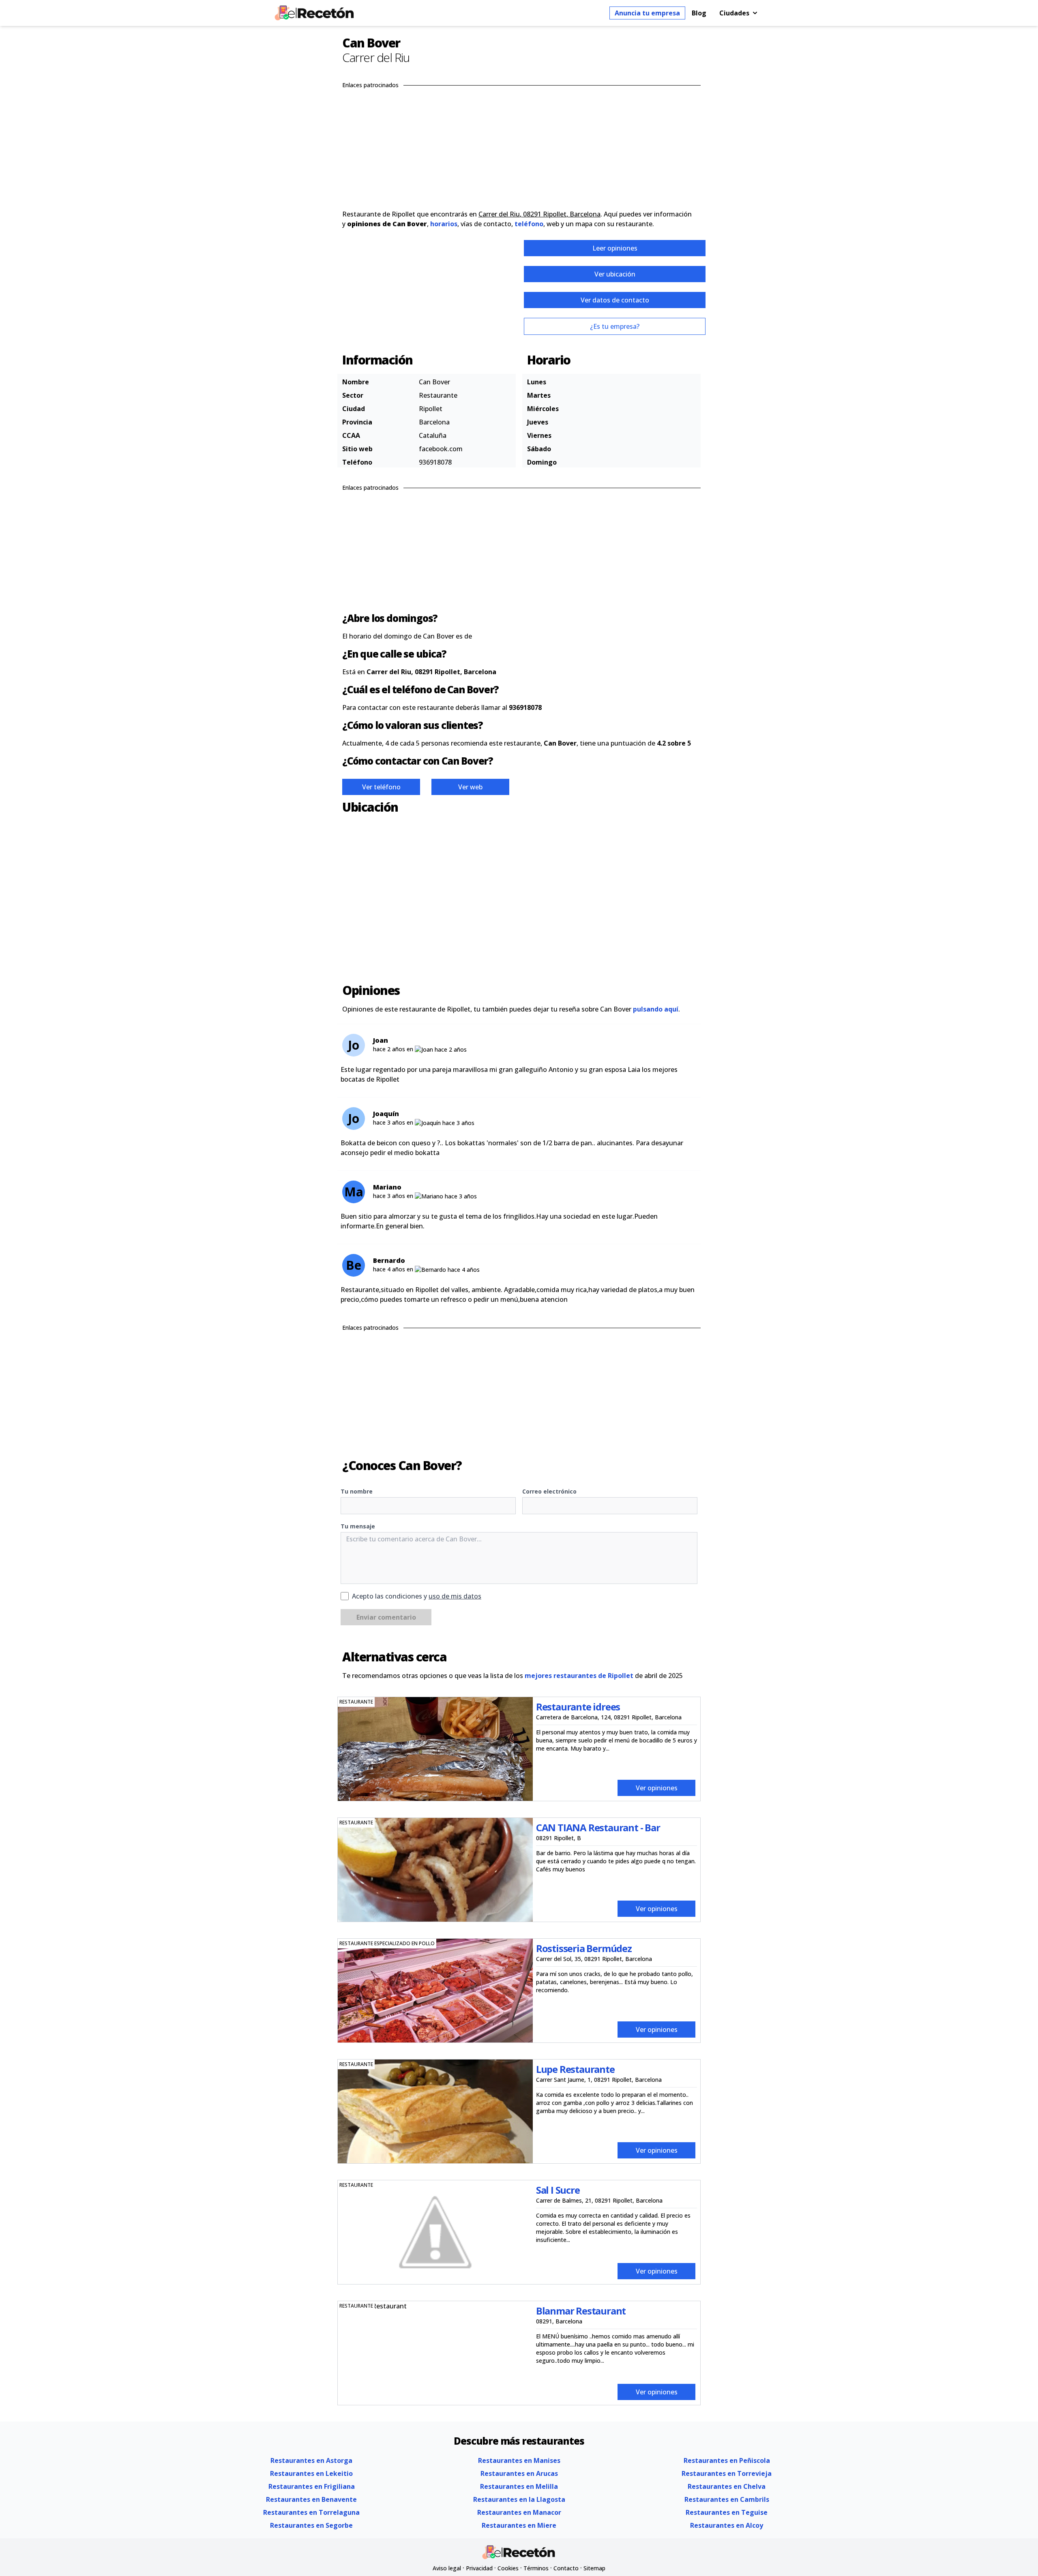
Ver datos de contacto (615, 300)
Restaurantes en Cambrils (727, 2499)
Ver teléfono (381, 787)
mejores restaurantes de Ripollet (579, 1676)
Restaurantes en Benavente (311, 2499)
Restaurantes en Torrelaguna (311, 2512)
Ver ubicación (615, 274)
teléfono (529, 224)
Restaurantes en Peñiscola (727, 2460)
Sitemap (594, 2568)
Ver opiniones (657, 1788)
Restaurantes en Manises (519, 2460)
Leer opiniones (615, 248)
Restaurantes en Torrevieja (727, 2473)
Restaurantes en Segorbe (311, 2525)
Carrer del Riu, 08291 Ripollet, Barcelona (539, 214)
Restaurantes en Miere (519, 2525)
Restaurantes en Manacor (519, 2512)
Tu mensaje (358, 1526)
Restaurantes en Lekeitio (311, 2473)
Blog (699, 13)
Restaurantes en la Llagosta (519, 2499)
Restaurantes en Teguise (727, 2512)
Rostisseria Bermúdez (584, 1948)
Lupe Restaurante (575, 2069)
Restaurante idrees (578, 1707)
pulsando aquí (656, 1009)
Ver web (470, 787)
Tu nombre (357, 1491)
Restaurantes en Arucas (519, 2473)
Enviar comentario (386, 1617)
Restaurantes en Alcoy (727, 2525)
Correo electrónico (549, 1491)
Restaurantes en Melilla (519, 2486)
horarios (444, 224)
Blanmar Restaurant (581, 2311)
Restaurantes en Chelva (727, 2486)
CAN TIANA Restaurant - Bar (598, 1827)
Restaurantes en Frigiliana (312, 2486)
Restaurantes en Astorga (311, 2460)
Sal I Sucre (558, 2190)
